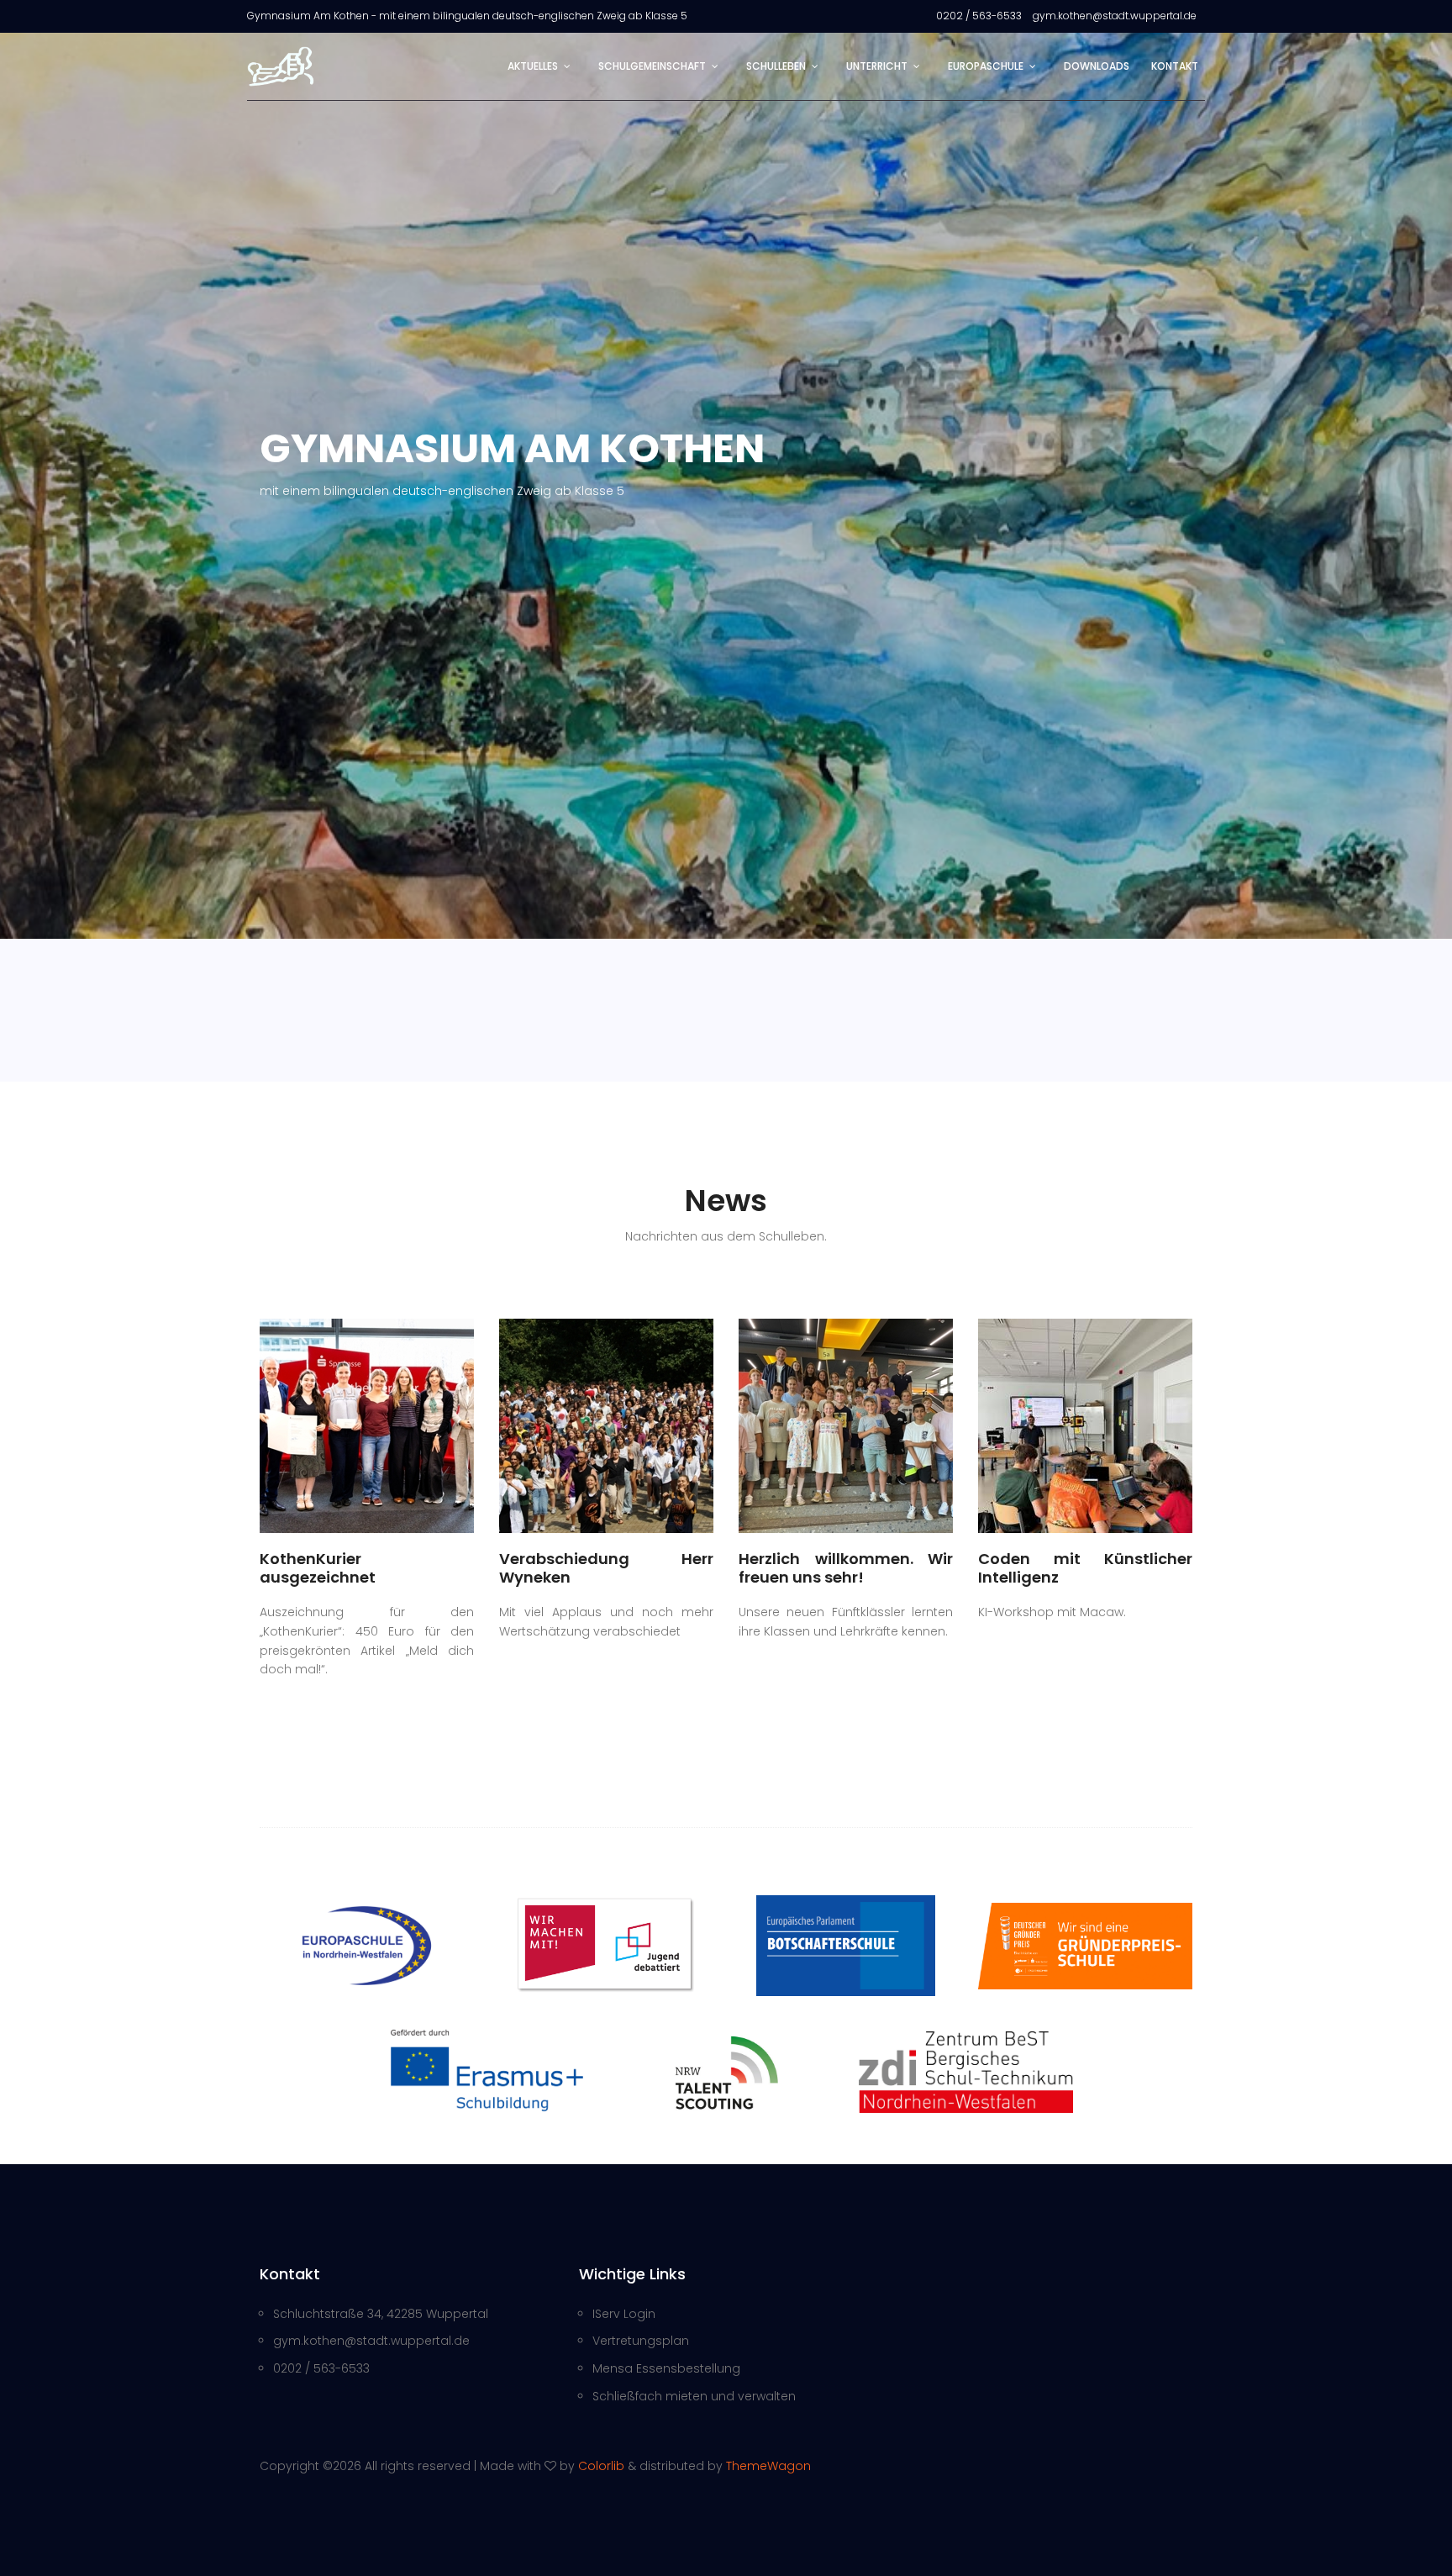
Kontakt (1175, 66)
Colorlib (601, 2466)
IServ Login (624, 2314)
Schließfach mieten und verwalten (694, 2396)
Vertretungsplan (641, 2341)
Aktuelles (533, 66)
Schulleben (776, 66)
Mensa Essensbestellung (666, 2368)
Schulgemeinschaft (652, 66)
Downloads (1097, 66)
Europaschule (986, 66)
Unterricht (877, 66)
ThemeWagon (768, 2466)
